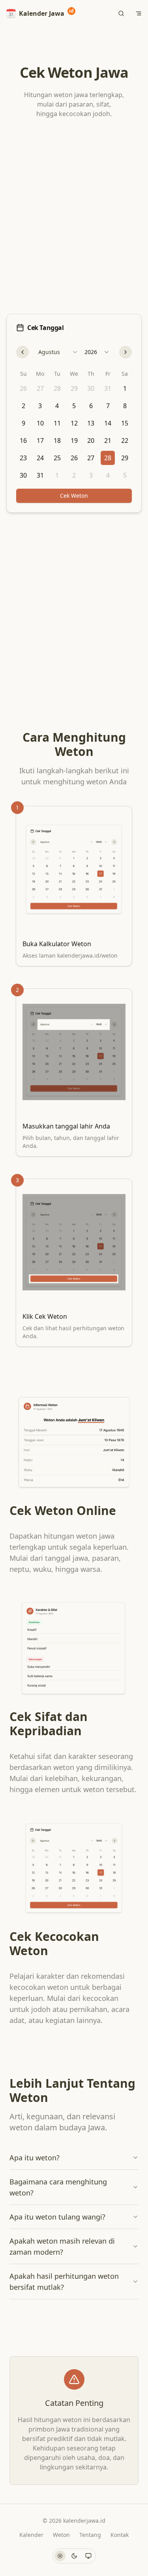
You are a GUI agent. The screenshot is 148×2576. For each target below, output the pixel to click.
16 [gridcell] (23, 441)
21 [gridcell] (108, 441)
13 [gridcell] (91, 423)
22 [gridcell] (125, 441)
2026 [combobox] (91, 352)
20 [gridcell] (91, 441)
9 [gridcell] (23, 423)
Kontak (120, 2535)
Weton (61, 2535)
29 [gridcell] (74, 388)
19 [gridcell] (74, 441)
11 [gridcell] (57, 423)
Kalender (31, 2535)
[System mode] (88, 2556)
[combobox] (58, 352)
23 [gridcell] (23, 458)
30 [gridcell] (91, 388)
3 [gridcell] (40, 406)
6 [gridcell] (91, 406)
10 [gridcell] (40, 423)
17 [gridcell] (40, 441)
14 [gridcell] (108, 423)
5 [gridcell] (74, 406)
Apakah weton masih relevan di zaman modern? (62, 2246)
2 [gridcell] (23, 406)
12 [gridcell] (74, 423)
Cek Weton (74, 496)
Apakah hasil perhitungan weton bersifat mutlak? (64, 2282)
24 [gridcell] (40, 458)
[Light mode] (60, 2556)
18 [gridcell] (57, 441)
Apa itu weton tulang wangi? (57, 2217)
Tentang (90, 2535)
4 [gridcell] (57, 406)
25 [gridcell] (57, 458)
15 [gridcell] (125, 423)
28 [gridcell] (57, 388)
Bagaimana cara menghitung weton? (58, 2187)
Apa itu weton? (35, 2158)
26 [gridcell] (23, 388)
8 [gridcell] (125, 406)
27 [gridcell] (40, 388)
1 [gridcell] (125, 388)
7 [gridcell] (108, 406)
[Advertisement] (74, 218)
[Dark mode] (74, 2556)
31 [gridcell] (108, 388)
